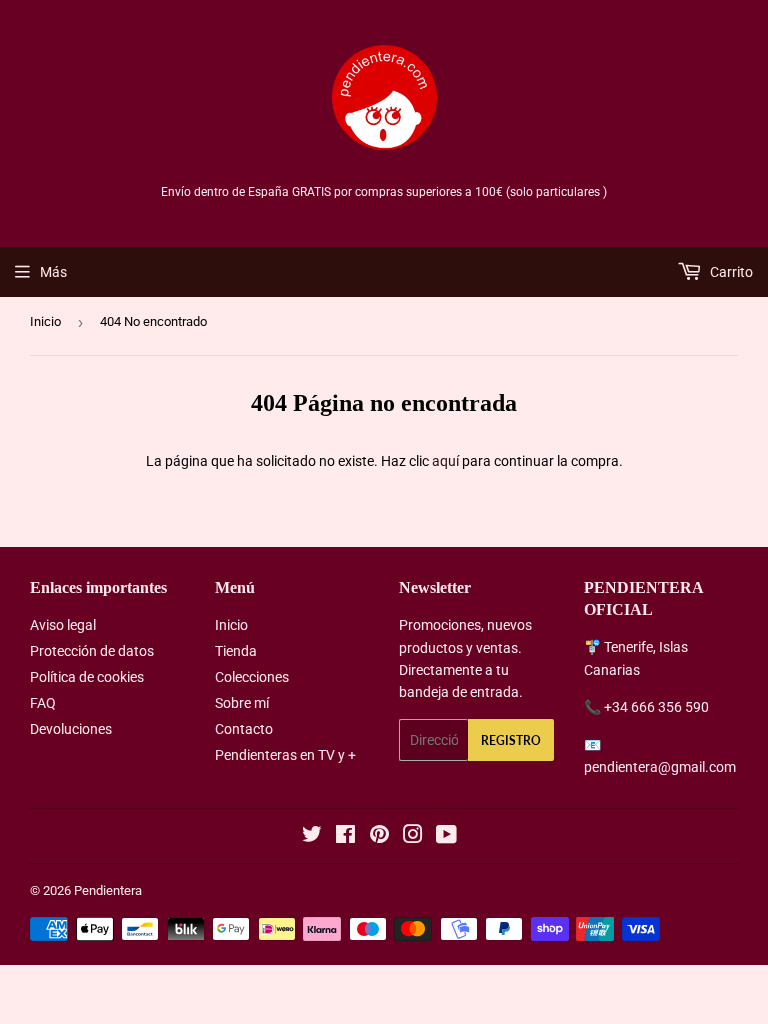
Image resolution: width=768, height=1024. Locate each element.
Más (53, 272)
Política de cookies (87, 677)
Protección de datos (92, 651)
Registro (511, 740)
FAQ (43, 703)
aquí (445, 461)
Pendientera (108, 890)
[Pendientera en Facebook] (345, 837)
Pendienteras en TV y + (285, 755)
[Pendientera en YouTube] (446, 837)
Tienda (236, 651)
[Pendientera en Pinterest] (379, 837)
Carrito (730, 272)
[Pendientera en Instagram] (413, 837)
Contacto (244, 729)
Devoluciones (71, 729)
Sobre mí (242, 703)
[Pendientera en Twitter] (312, 837)
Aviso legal (63, 625)
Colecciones (252, 677)
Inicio (45, 321)
